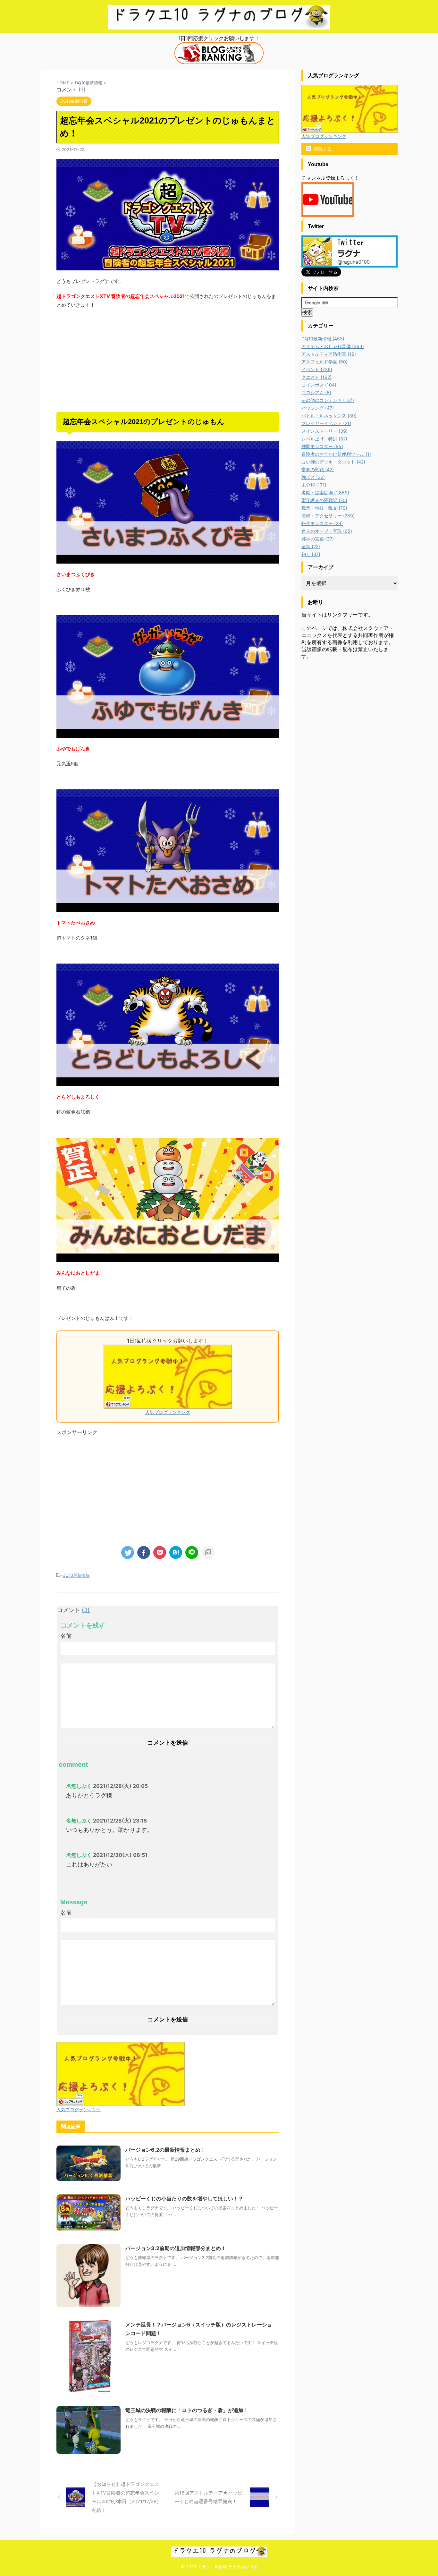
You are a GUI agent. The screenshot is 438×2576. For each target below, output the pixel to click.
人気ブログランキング (168, 1412)
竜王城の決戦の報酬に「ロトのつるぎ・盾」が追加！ (187, 2410)
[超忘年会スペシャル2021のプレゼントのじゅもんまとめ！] (176, 1552)
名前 (66, 1636)
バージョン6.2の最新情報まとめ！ (165, 2150)
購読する (322, 149)
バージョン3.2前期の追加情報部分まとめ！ (176, 2248)
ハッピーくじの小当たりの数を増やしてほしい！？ (184, 2198)
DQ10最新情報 (76, 1575)
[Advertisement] (168, 361)
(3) (82, 89)
